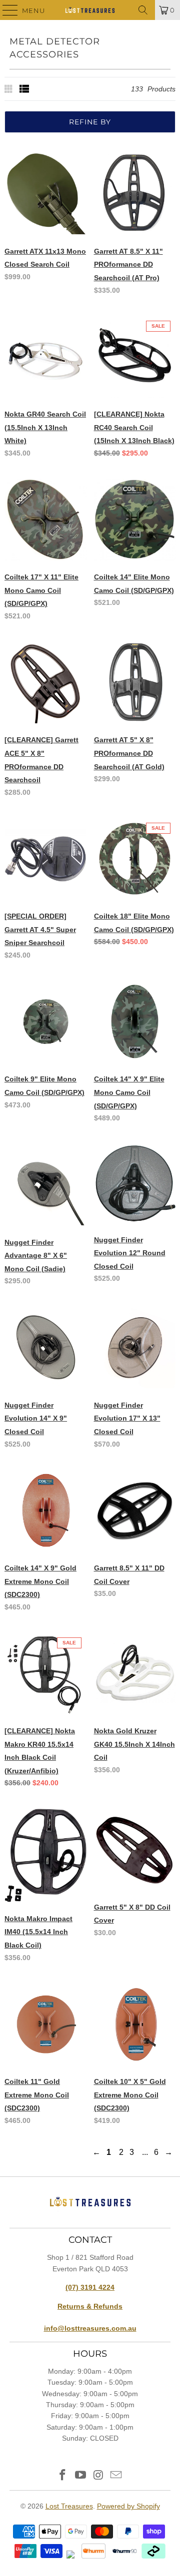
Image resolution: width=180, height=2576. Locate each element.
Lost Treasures (69, 2506)
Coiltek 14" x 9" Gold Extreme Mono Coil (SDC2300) (40, 1581)
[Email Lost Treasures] (116, 2476)
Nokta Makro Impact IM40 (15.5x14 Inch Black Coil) (38, 1932)
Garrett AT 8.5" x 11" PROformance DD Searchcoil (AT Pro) (128, 264)
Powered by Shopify (128, 2506)
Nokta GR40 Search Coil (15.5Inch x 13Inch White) (45, 427)
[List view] (24, 89)
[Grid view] (9, 89)
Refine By (90, 122)
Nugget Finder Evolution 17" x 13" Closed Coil (127, 1418)
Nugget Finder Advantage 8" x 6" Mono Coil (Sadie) (36, 1256)
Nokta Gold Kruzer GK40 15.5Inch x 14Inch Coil (134, 1744)
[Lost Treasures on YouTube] (80, 2476)
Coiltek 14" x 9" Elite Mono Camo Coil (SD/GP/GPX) (129, 1092)
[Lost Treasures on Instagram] (98, 2476)
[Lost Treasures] (90, 10)
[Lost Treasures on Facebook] (63, 2476)
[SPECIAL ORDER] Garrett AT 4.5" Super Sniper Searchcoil (40, 929)
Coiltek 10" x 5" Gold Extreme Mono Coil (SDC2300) (130, 2095)
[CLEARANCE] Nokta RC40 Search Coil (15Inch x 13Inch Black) (134, 427)
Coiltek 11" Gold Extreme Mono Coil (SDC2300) (37, 2095)
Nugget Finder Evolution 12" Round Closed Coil (130, 1253)
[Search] (143, 10)
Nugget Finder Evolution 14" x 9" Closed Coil (36, 1418)
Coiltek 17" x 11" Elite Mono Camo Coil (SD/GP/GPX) (41, 590)
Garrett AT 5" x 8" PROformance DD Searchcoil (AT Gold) (129, 753)
